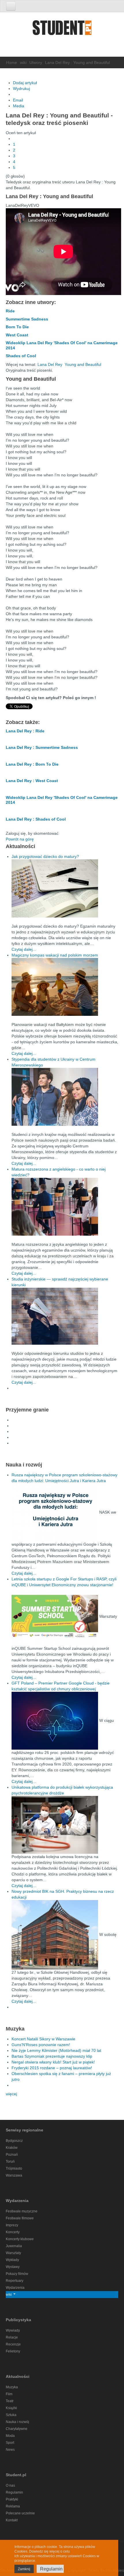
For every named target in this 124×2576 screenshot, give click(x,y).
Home (12, 62)
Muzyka (12, 2387)
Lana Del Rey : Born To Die (32, 764)
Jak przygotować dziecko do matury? (45, 856)
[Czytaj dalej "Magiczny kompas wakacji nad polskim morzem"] (65, 987)
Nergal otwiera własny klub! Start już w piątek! (53, 2062)
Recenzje (13, 2344)
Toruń (10, 2162)
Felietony (13, 2351)
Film (9, 2394)
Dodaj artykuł (25, 83)
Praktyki (12, 2499)
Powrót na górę (20, 839)
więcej (11, 2094)
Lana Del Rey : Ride (25, 731)
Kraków (12, 2148)
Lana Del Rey (50, 364)
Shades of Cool (21, 356)
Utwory (36, 62)
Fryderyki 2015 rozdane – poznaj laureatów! (52, 2068)
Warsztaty (13, 2253)
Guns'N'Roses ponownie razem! (41, 2045)
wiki (23, 62)
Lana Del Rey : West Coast (32, 781)
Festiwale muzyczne (22, 2211)
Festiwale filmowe (20, 2218)
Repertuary (15, 2281)
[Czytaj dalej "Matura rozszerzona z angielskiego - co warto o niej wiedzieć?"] (65, 1207)
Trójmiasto (14, 2168)
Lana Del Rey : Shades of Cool (36, 819)
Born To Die (17, 327)
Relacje (12, 2337)
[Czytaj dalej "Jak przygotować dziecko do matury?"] (65, 888)
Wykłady (12, 2260)
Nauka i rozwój (17, 2422)
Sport (10, 2443)
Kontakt (12, 2520)
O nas (10, 2485)
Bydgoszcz (14, 2141)
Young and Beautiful (83, 364)
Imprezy (12, 2225)
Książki (11, 2408)
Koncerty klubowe (20, 2239)
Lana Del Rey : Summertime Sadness (42, 747)
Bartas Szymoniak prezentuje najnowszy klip (52, 2056)
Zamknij (24, 2569)
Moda (10, 2436)
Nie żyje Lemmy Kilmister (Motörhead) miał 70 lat (56, 2050)
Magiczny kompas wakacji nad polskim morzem (55, 955)
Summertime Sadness (27, 319)
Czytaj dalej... (24, 949)
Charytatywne (17, 2429)
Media (19, 106)
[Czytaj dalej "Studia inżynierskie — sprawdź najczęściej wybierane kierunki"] (65, 1316)
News (10, 2450)
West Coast (17, 335)
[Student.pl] (62, 30)
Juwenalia (14, 2246)
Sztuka (11, 2415)
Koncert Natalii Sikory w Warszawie (43, 2039)
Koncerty (13, 2232)
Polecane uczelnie (20, 2513)
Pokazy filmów (17, 2274)
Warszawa (14, 2175)
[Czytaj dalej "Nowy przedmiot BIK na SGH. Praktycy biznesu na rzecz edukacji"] (55, 1934)
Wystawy (13, 2267)
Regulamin (14, 2492)
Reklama (13, 2506)
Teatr (10, 2401)
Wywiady (13, 2330)
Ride (10, 311)
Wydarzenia (15, 2288)
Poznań (12, 2155)
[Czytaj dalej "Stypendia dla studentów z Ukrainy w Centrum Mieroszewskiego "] (65, 1097)
